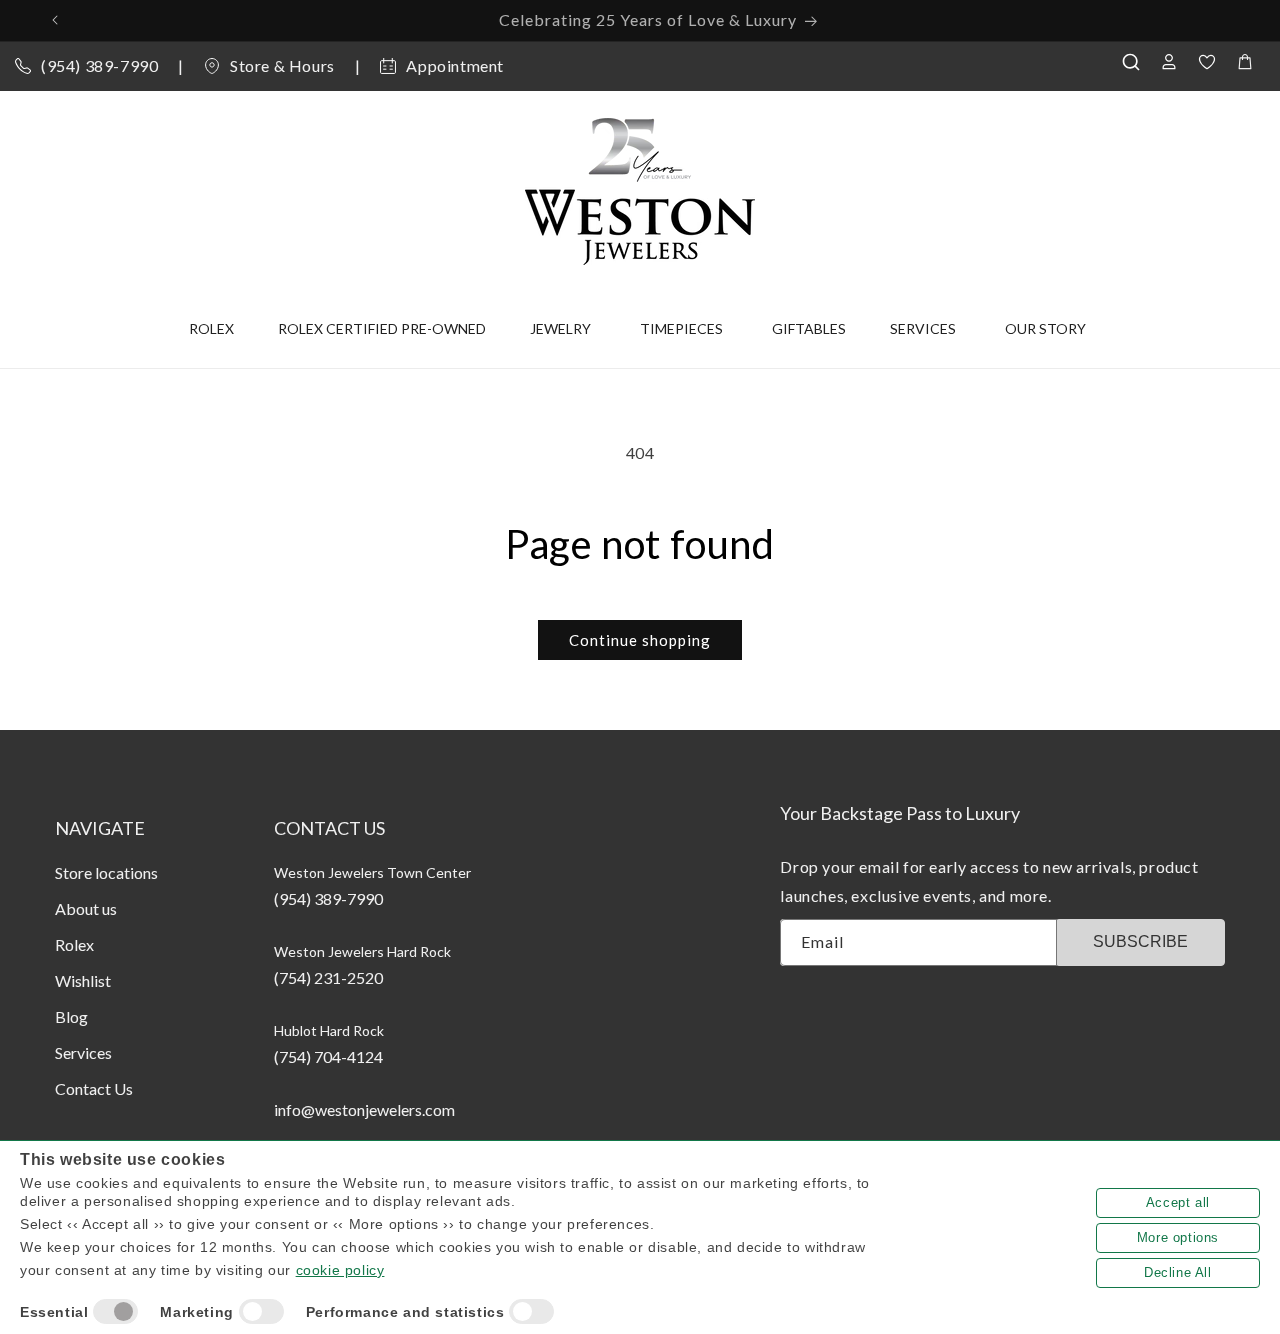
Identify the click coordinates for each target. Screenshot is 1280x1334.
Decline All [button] (1178, 1272)
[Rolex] (1182, 187)
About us (86, 908)
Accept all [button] (1178, 1202)
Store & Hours (282, 65)
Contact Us (94, 1088)
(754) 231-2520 (328, 977)
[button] (1136, 62)
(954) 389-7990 (99, 65)
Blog (71, 1016)
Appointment (455, 65)
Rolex (74, 944)
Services (83, 1052)
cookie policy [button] (340, 1270)
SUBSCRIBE (1140, 941)
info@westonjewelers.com (364, 1109)
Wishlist (83, 980)
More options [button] (1178, 1237)
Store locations (106, 872)
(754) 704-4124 (328, 1056)
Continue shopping (640, 640)
